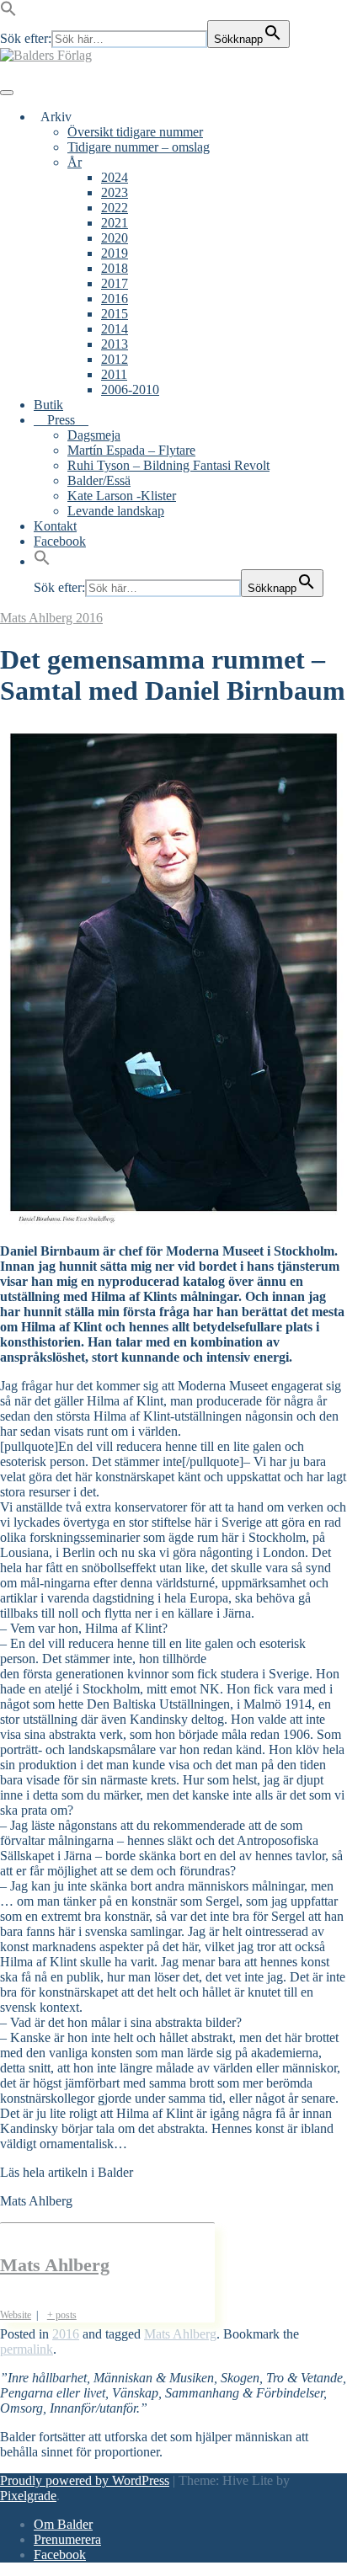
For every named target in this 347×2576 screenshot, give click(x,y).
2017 (115, 283)
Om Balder (63, 2524)
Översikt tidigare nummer (135, 132)
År (75, 162)
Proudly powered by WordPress (85, 2480)
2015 (115, 314)
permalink (27, 2349)
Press (61, 420)
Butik (48, 405)
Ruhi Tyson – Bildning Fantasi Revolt (168, 465)
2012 (115, 359)
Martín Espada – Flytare (131, 450)
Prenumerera (67, 2539)
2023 (115, 192)
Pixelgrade (28, 2496)
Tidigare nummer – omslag (139, 147)
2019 (115, 253)
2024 (115, 177)
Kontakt (55, 526)
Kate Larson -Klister (122, 496)
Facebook (60, 541)
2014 (115, 329)
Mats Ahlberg (38, 618)
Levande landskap (116, 511)
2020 (115, 238)
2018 (115, 268)
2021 (115, 223)
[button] (8, 12)
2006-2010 (130, 389)
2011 (114, 374)
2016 (115, 299)
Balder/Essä (99, 480)
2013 (115, 344)
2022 (115, 208)
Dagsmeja (94, 435)
